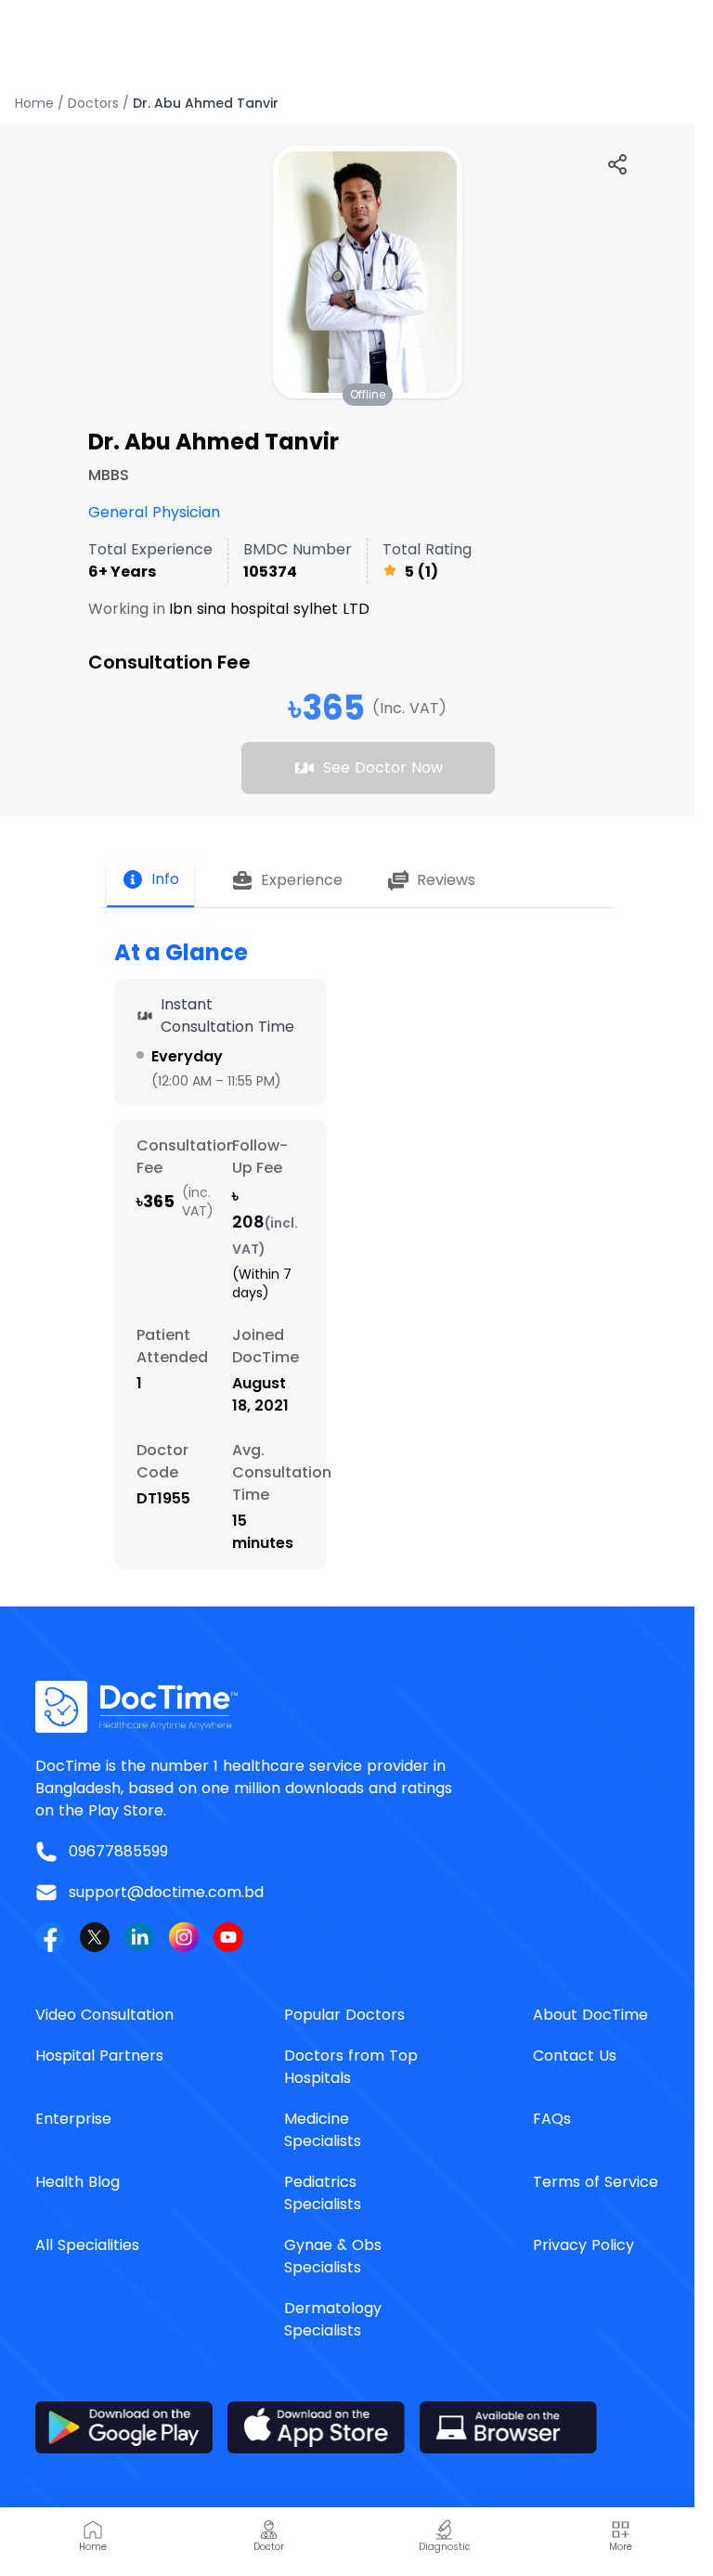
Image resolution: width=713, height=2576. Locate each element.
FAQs (552, 2119)
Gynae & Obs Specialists (333, 2256)
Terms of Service (596, 2182)
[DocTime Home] (356, 1707)
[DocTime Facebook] (50, 1937)
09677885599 (118, 1851)
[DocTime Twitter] (95, 1937)
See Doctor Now (383, 768)
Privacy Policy (583, 2245)
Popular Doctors (344, 2015)
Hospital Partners (99, 2056)
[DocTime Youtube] (228, 1937)
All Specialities (87, 2245)
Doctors (93, 103)
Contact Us (575, 2056)
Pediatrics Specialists (323, 2193)
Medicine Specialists (323, 2130)
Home (34, 103)
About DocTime (590, 2015)
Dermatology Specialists (333, 2319)
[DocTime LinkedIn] (139, 1937)
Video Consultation (104, 2015)
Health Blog (78, 2182)
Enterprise (73, 2119)
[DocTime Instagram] (184, 1937)
